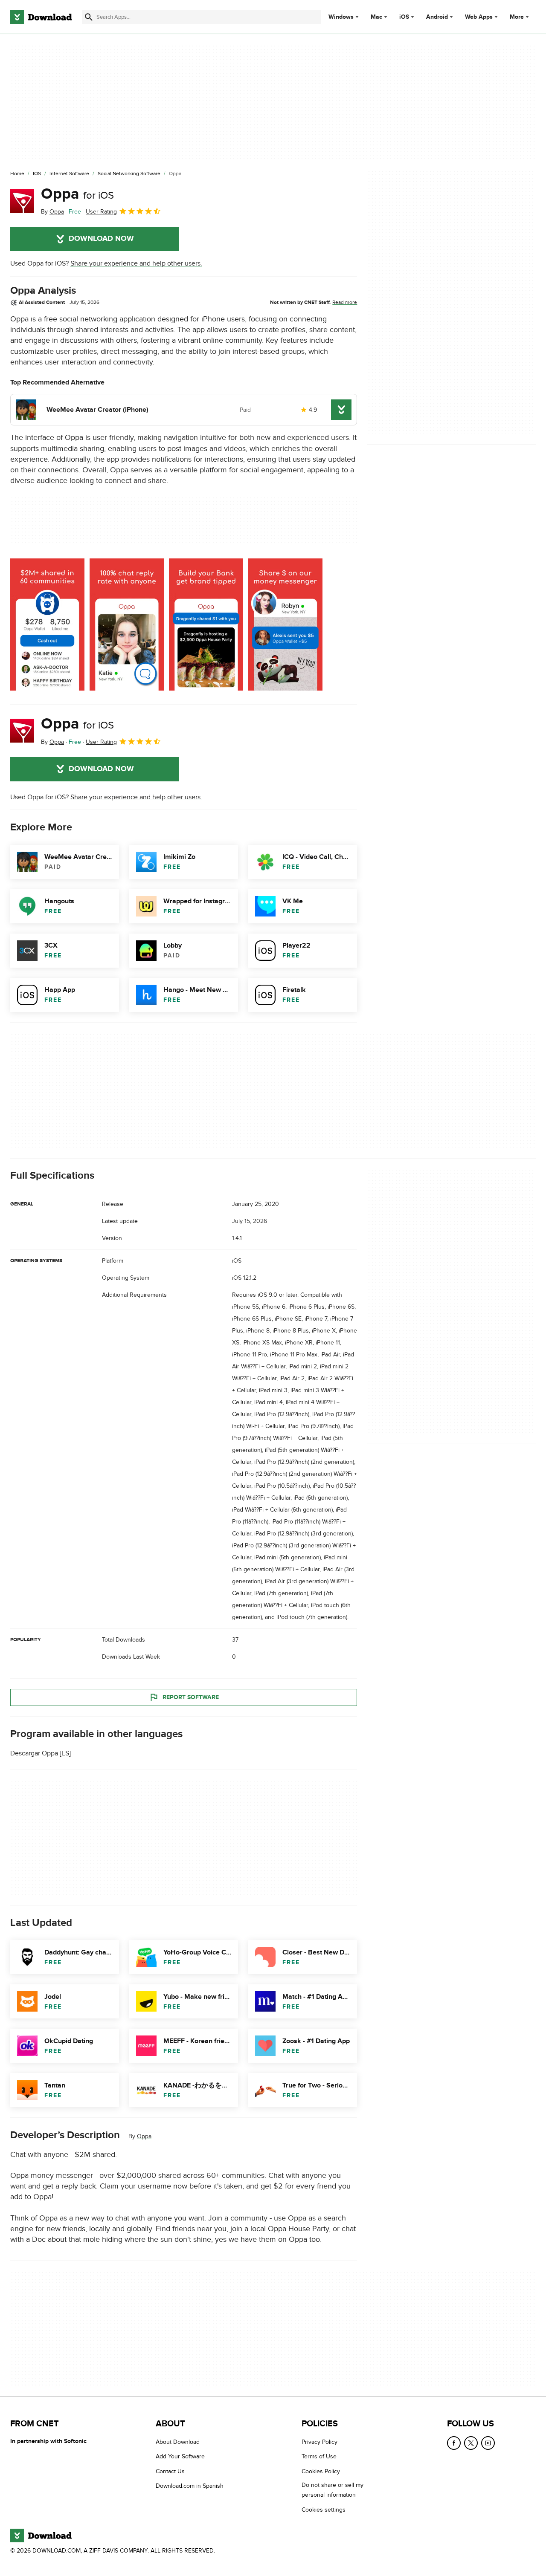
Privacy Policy (319, 2442)
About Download (178, 2442)
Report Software (191, 1697)
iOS (404, 17)
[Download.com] (41, 17)
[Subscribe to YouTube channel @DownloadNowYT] (488, 2443)
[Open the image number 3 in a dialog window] (285, 624)
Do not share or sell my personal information (333, 2490)
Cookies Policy (321, 2471)
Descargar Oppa (34, 1753)
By (52, 212)
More (517, 17)
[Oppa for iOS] (22, 201)
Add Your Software (180, 2456)
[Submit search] (89, 17)
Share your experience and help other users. (136, 263)
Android (437, 17)
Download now (101, 239)
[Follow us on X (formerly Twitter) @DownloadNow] (471, 2443)
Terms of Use (319, 2456)
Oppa (77, 194)
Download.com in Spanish (190, 2486)
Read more (345, 302)
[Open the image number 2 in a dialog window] (206, 624)
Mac (376, 17)
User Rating (101, 212)
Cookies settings (324, 2510)
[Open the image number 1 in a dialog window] (127, 624)
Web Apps (479, 17)
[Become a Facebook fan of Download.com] (454, 2443)
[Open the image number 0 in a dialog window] (47, 624)
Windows (341, 17)
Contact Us (170, 2471)
